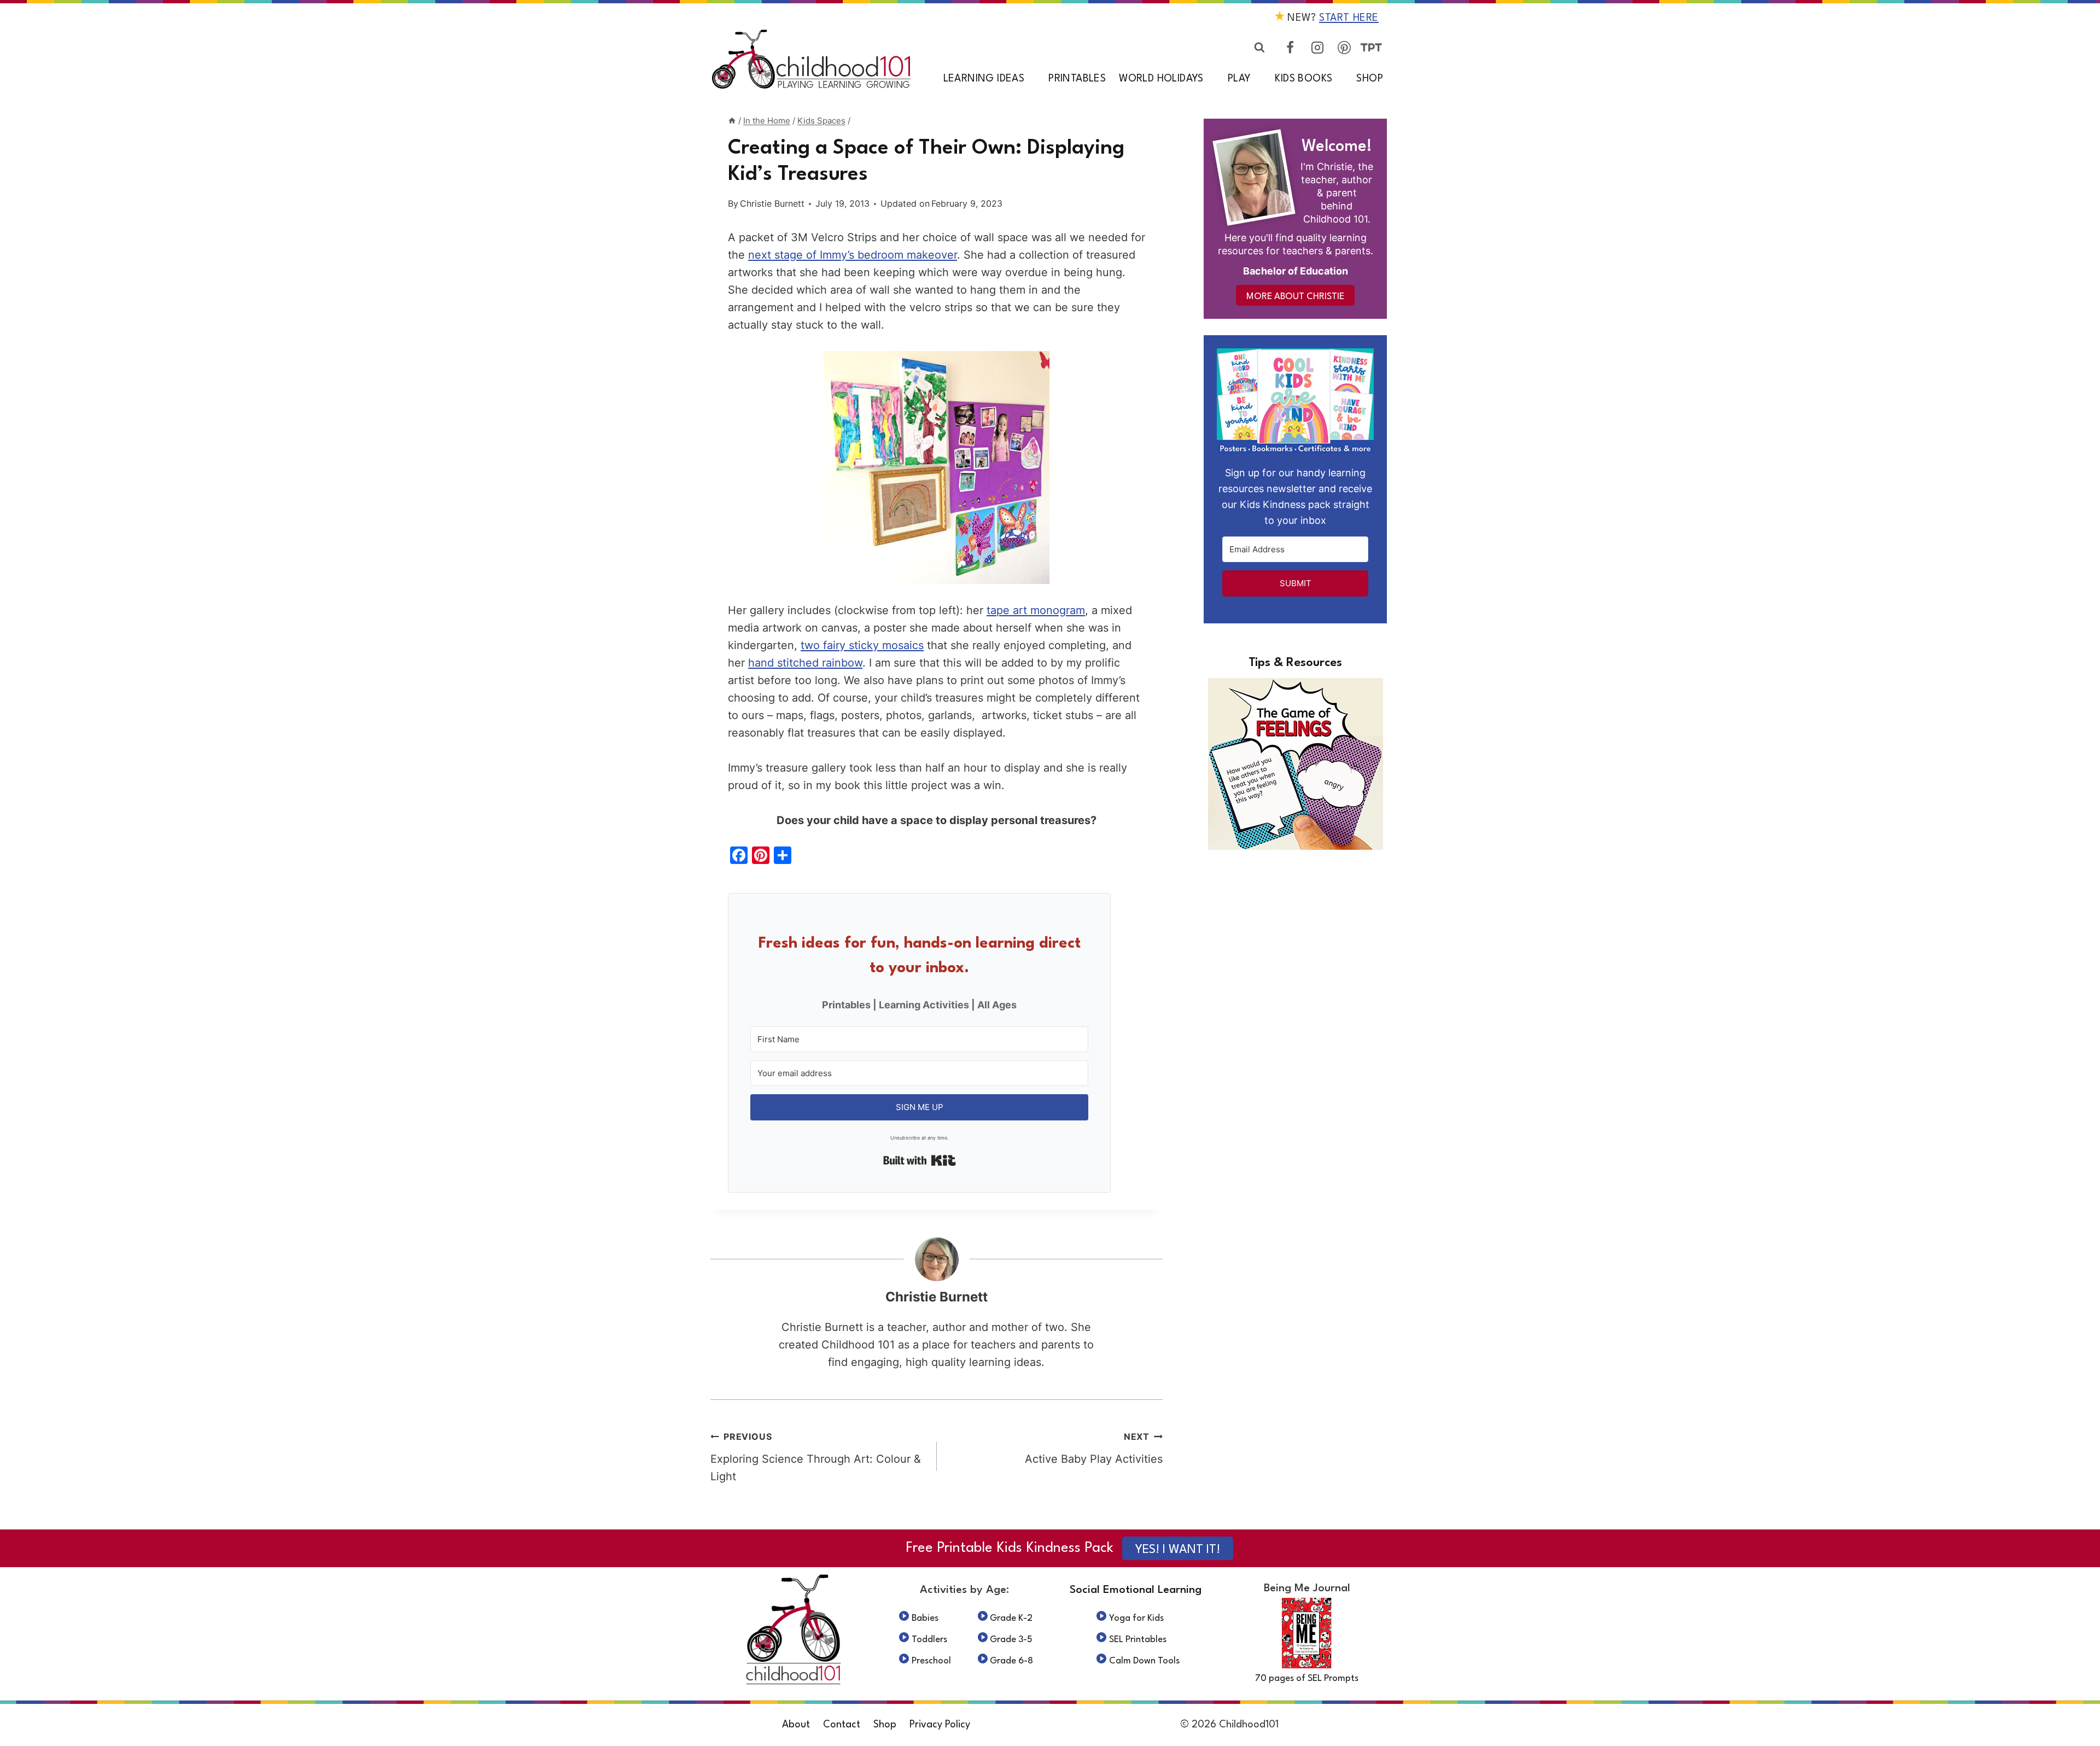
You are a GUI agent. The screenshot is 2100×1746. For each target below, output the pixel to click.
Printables (1077, 79)
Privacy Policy (940, 1725)
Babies (925, 1618)
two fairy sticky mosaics (862, 645)
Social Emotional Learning (1136, 1590)
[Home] (732, 121)
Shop (1370, 79)
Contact (842, 1725)
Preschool (931, 1661)
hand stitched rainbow (805, 663)
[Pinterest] (1344, 48)
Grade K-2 (1011, 1618)
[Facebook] (1290, 48)
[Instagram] (1317, 48)
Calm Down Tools (1144, 1661)
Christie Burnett (772, 203)
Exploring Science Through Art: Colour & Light (816, 1457)
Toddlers (929, 1640)
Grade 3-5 (1011, 1640)
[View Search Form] (1259, 48)
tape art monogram (1036, 610)
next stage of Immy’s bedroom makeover (853, 255)
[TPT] (1371, 48)
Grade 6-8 (1011, 1661)
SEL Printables (1138, 1640)
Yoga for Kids (1136, 1618)
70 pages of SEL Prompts (1307, 1678)
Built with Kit (920, 1160)
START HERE (1349, 18)
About (796, 1725)
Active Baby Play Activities (1094, 1448)
